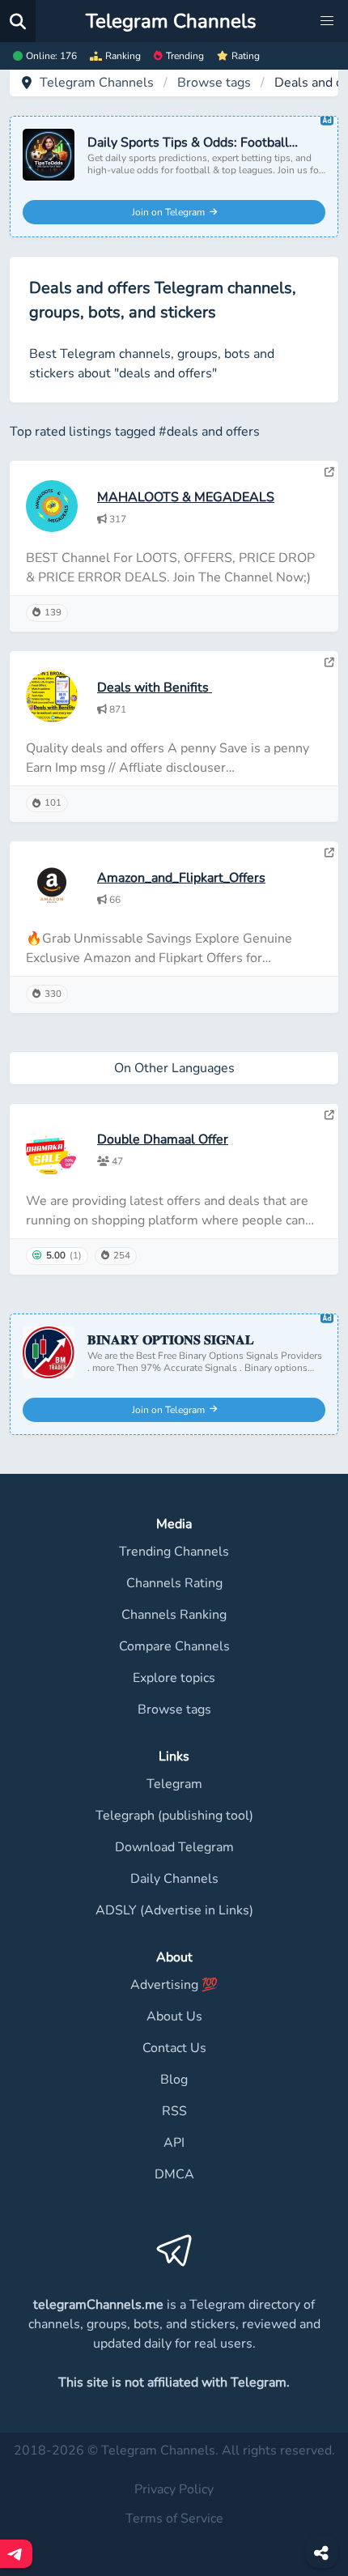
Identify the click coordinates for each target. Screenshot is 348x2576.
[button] (327, 21)
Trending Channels (174, 1552)
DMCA (174, 2174)
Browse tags (214, 83)
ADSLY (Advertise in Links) (174, 1910)
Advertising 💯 (174, 1985)
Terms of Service (174, 2519)
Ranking (123, 56)
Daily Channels (174, 1879)
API (174, 2143)
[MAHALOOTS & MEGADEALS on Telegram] (329, 472)
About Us (174, 2016)
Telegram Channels (97, 83)
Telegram (174, 1784)
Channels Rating (174, 1583)
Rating (246, 56)
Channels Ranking (174, 1615)
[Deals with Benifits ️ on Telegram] (329, 662)
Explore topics (174, 1678)
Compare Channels (174, 1646)
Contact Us (174, 2048)
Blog (174, 2080)
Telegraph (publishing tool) (174, 1816)
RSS (174, 2111)
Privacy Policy (174, 2489)
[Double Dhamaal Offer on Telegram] (329, 1115)
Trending (185, 56)
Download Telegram (174, 1847)
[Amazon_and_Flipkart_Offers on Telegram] (329, 853)
